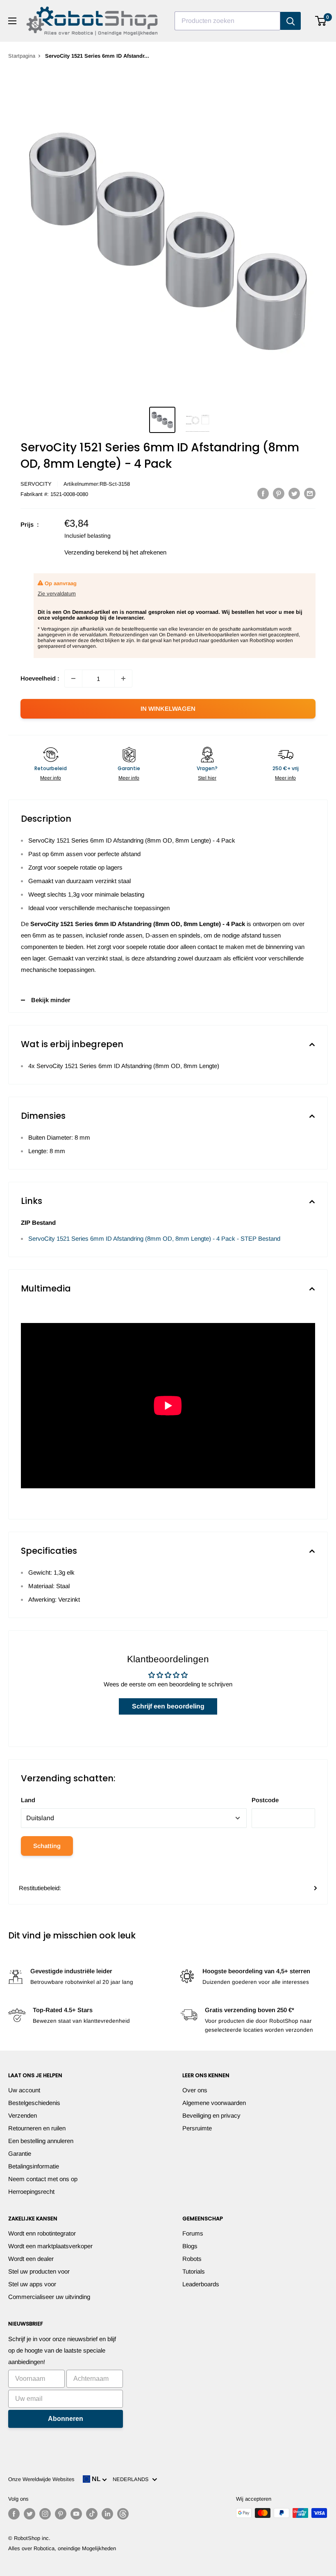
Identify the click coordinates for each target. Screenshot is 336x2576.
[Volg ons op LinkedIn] (107, 2514)
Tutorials (194, 2271)
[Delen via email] (310, 493)
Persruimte (197, 2128)
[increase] (123, 678)
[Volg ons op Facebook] (14, 2514)
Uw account (24, 2090)
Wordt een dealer (31, 2259)
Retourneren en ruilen (37, 2128)
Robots (192, 2259)
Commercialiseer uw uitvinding (49, 2297)
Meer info (51, 778)
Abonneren (66, 2419)
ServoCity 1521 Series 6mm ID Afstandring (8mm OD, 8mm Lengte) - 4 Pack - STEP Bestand (154, 1238)
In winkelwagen (168, 709)
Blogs (190, 2246)
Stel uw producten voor (39, 2271)
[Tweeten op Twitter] (294, 493)
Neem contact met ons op (43, 2179)
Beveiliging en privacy (211, 2115)
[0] (321, 21)
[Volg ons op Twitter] (30, 2514)
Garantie (20, 2153)
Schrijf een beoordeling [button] (168, 1706)
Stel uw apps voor (32, 2284)
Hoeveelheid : (40, 678)
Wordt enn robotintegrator (42, 2233)
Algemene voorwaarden (214, 2103)
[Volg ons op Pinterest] (61, 2514)
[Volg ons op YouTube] (76, 2514)
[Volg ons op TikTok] (92, 2514)
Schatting (47, 1846)
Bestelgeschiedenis (34, 2103)
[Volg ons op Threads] (123, 2514)
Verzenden (23, 2115)
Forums (193, 2233)
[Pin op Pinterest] (279, 493)
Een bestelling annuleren (41, 2141)
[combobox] (227, 21)
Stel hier (207, 778)
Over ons (195, 2090)
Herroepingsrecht (31, 2192)
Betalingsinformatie (34, 2166)
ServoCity (36, 484)
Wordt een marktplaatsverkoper (50, 2246)
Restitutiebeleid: (40, 1888)
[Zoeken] (291, 21)
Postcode (265, 1800)
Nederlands (132, 2479)
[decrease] (73, 678)
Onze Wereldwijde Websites (41, 2479)
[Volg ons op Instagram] (45, 2514)
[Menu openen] (12, 21)
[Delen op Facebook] (263, 493)
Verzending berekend (93, 552)
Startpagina (22, 56)
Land (28, 1800)
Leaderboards (201, 2284)
